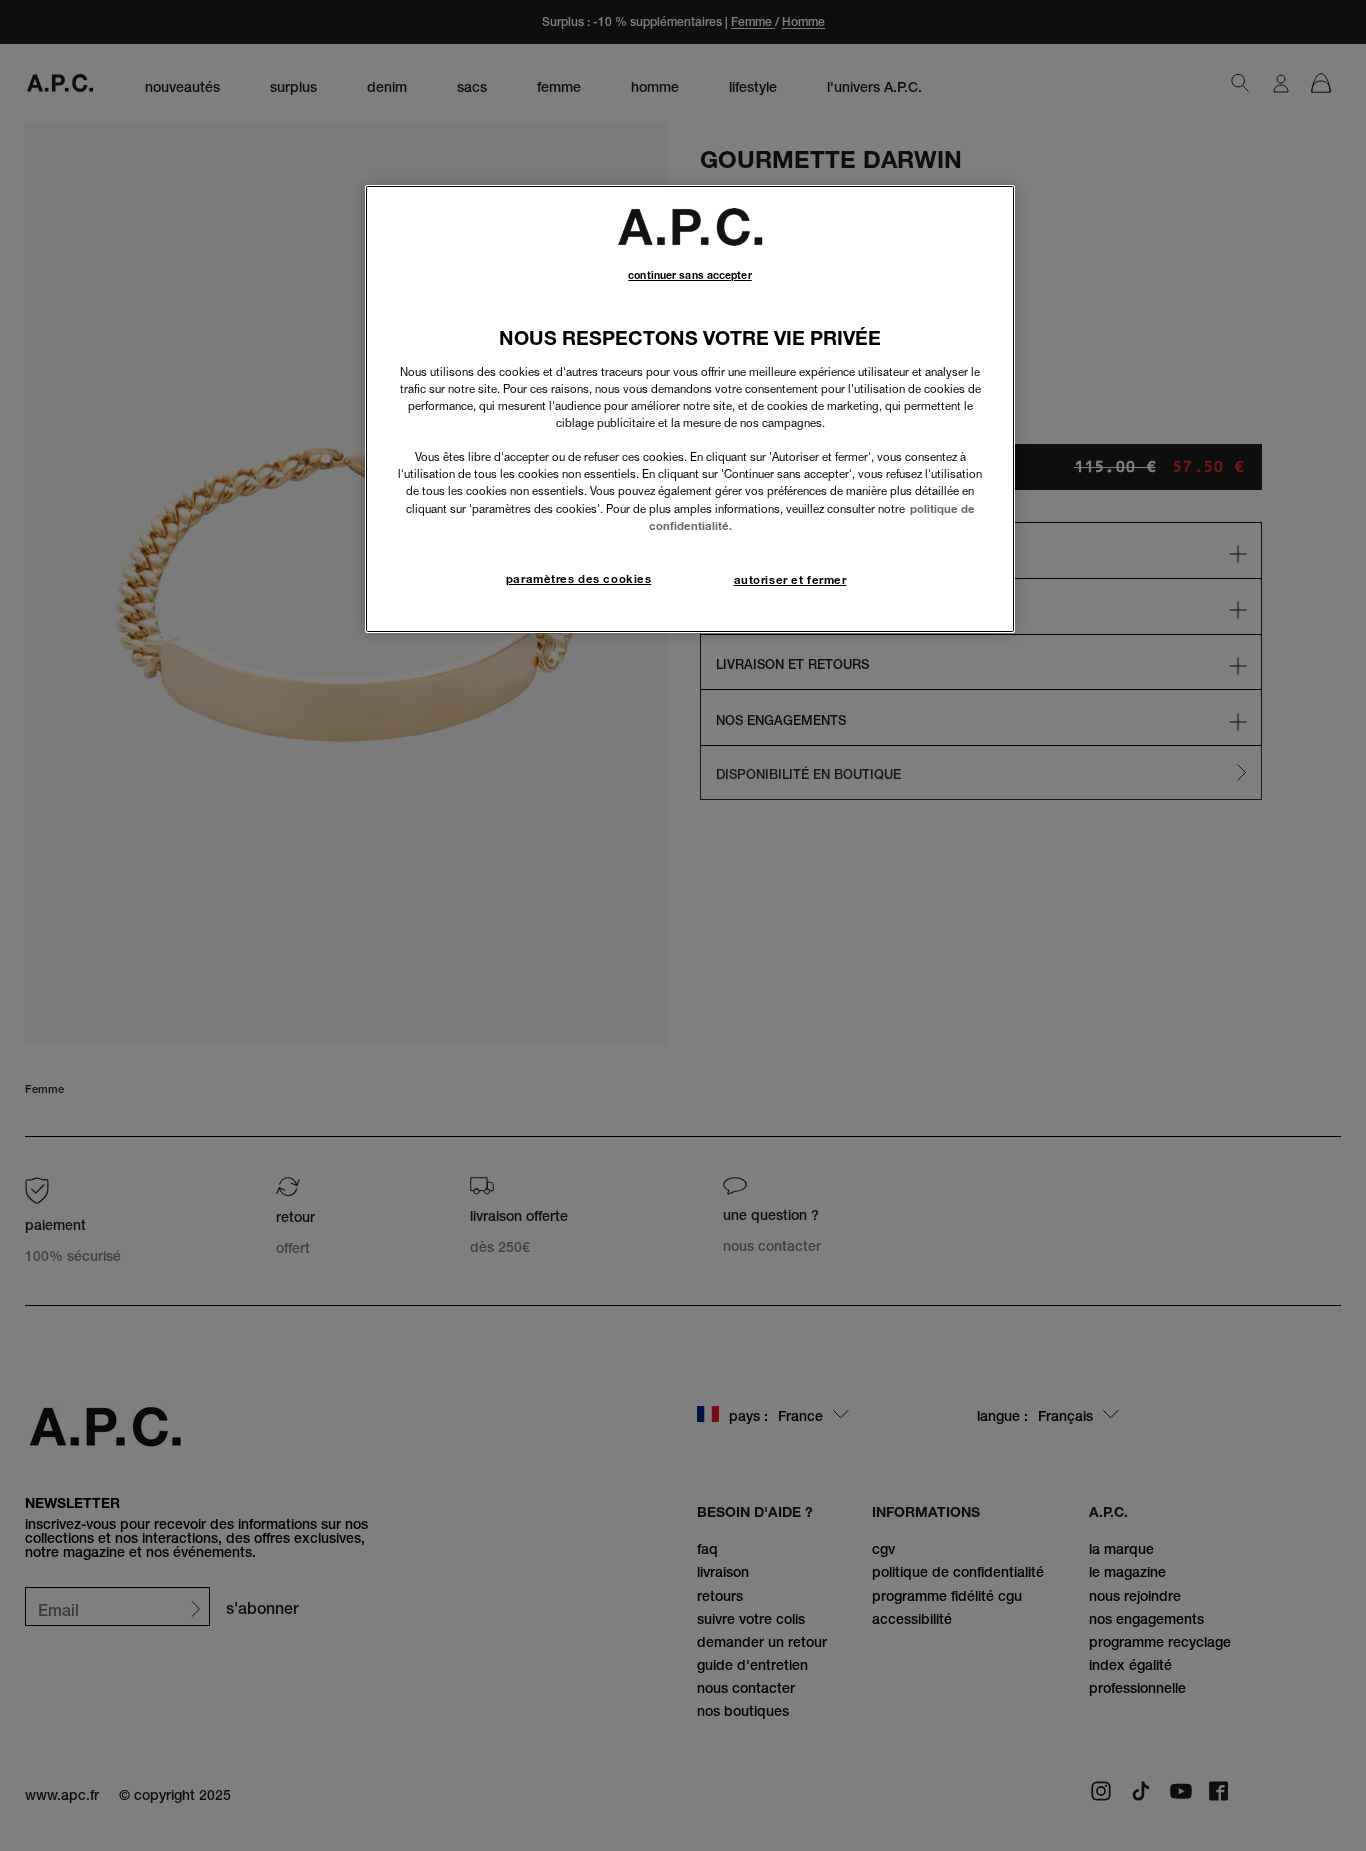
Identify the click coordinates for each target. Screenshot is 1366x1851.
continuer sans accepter (689, 275)
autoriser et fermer (790, 580)
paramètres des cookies (579, 579)
